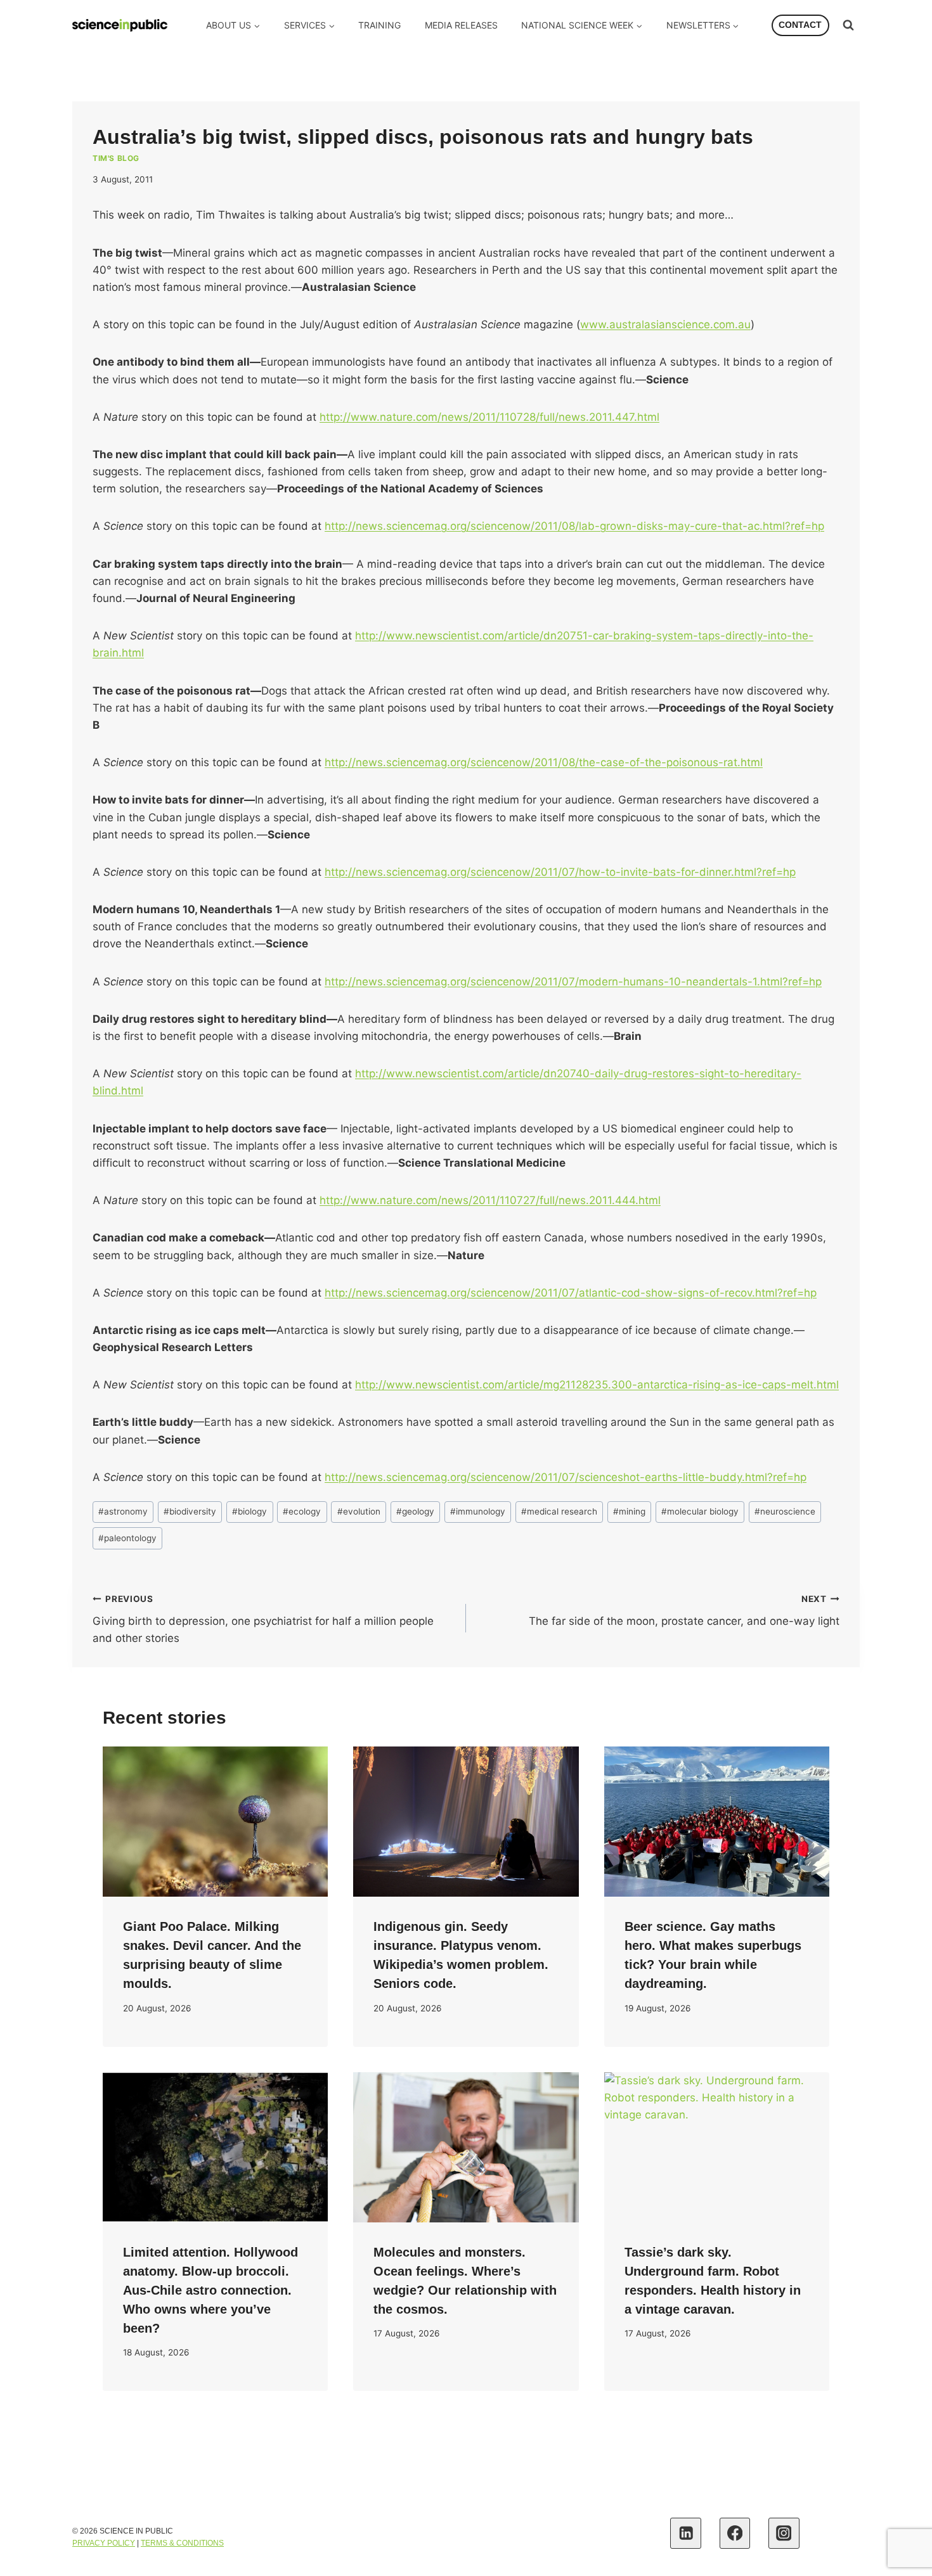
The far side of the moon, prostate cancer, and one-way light (684, 1611)
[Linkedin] (686, 2533)
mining (629, 1511)
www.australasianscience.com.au (665, 324)
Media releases (461, 25)
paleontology (127, 1538)
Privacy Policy (104, 2543)
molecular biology (700, 1511)
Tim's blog (116, 158)
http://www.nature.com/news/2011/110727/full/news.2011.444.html (490, 1200)
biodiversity (190, 1511)
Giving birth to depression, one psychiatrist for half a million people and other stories (263, 1619)
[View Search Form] (848, 25)
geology (415, 1511)
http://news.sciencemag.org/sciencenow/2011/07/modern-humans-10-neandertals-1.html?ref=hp (573, 982)
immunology (478, 1511)
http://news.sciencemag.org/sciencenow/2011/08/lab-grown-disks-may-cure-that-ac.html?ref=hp (574, 526)
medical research (559, 1511)
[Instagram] (784, 2533)
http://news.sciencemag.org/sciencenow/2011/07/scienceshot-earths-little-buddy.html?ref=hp (566, 1477)
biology (249, 1511)
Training (379, 25)
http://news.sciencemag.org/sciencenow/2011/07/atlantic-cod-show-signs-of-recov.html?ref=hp (571, 1293)
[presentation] (215, 1822)
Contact (800, 25)
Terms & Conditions (182, 2543)
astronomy (123, 1511)
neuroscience (785, 1511)
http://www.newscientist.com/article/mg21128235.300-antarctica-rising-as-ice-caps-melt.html (597, 1385)
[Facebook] (735, 2533)
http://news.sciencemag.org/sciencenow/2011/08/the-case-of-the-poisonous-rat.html (544, 762)
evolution (359, 1511)
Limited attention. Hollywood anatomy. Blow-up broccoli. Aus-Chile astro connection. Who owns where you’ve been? (210, 2290)
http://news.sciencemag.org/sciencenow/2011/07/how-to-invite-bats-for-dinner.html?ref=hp (560, 872)
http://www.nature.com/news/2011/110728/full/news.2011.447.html (489, 417)
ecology (302, 1511)
